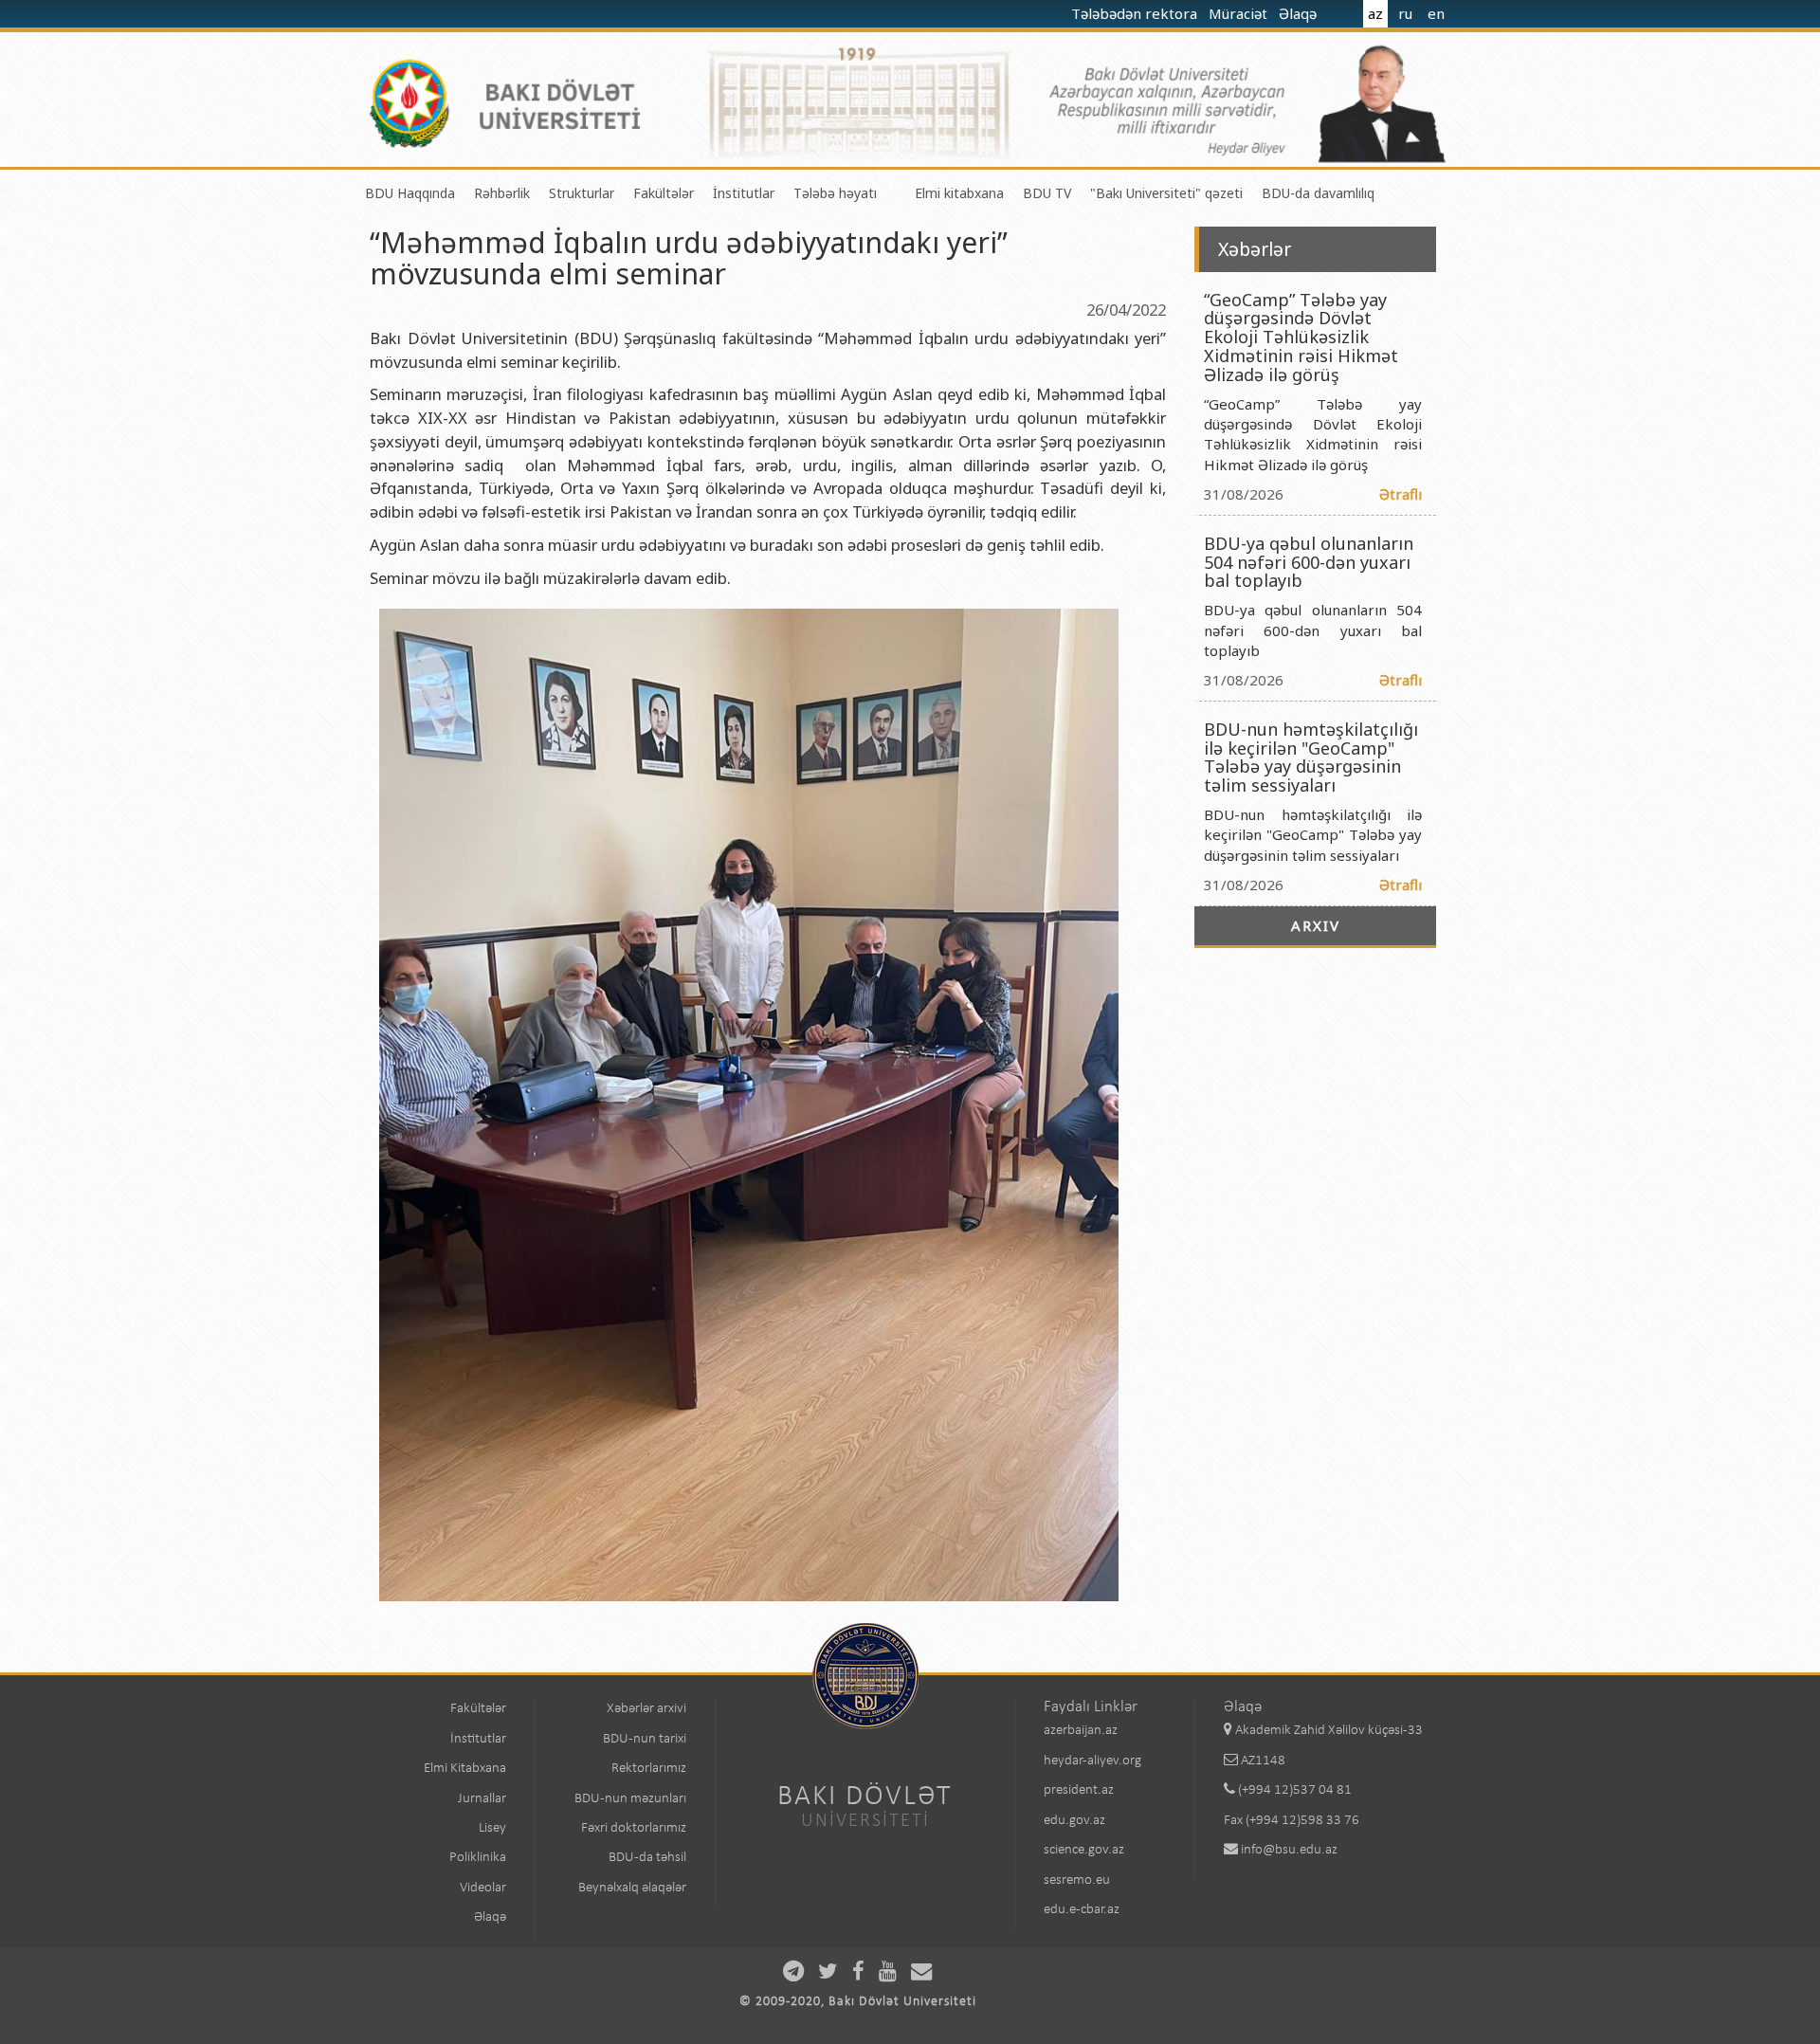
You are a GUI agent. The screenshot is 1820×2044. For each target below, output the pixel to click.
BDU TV (1047, 193)
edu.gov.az (1074, 1821)
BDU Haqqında (410, 193)
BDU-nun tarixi (645, 1739)
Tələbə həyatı (835, 193)
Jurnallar (482, 1799)
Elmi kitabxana (959, 193)
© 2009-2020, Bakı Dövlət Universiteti (858, 2002)
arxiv (1316, 925)
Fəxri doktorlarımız (634, 1828)
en (1436, 13)
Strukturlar (582, 193)
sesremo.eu (1077, 1880)
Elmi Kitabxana (465, 1769)
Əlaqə (1300, 13)
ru (1405, 13)
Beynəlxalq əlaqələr (632, 1888)
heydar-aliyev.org (1092, 1761)
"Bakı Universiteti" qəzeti (1166, 193)
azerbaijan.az (1081, 1731)
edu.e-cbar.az (1082, 1910)
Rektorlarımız (649, 1769)
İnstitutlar (744, 193)
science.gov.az (1084, 1850)
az (1375, 13)
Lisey (492, 1828)
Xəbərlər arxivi (646, 1709)
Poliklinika (478, 1858)
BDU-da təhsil (647, 1858)
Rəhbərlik (502, 193)
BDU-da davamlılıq (1318, 193)
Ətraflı (1401, 494)
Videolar (483, 1888)
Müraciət (1240, 13)
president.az (1079, 1790)
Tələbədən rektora (1136, 13)
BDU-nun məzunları (630, 1799)
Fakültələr (664, 193)
